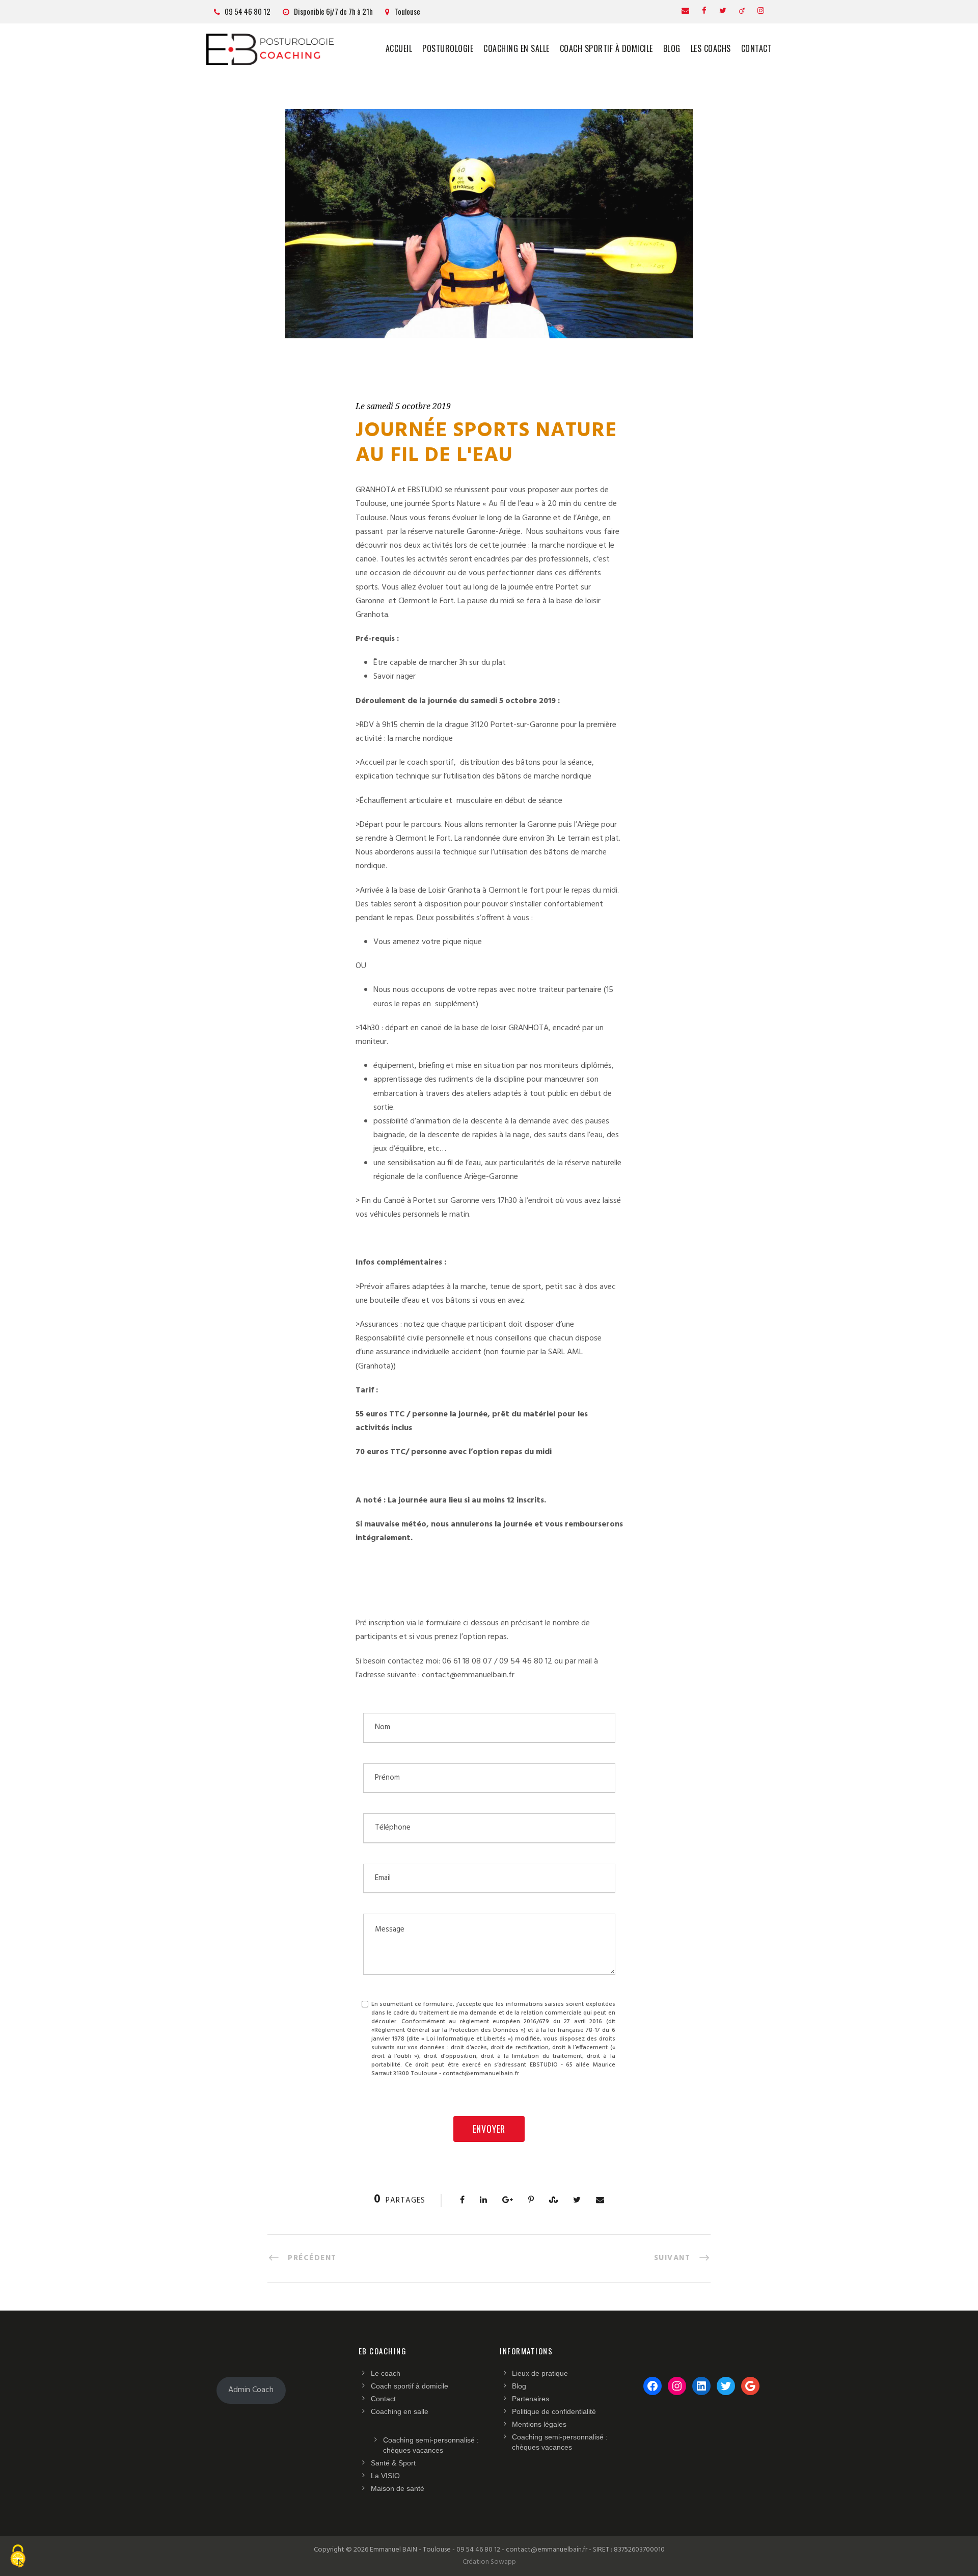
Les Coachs (711, 48)
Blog (672, 48)
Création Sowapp (489, 2562)
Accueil (399, 48)
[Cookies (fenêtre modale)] (18, 2558)
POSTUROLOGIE (448, 48)
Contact (757, 48)
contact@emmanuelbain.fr (468, 1675)
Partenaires (531, 2399)
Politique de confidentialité (554, 2411)
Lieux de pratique (540, 2373)
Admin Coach (251, 2390)
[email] (685, 11)
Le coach (386, 2373)
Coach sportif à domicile (606, 48)
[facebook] (704, 11)
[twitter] (723, 11)
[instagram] (761, 11)
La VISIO (385, 2476)
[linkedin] (742, 11)
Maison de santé (398, 2488)
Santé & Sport (393, 2463)
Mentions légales (539, 2424)
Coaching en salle (517, 48)
